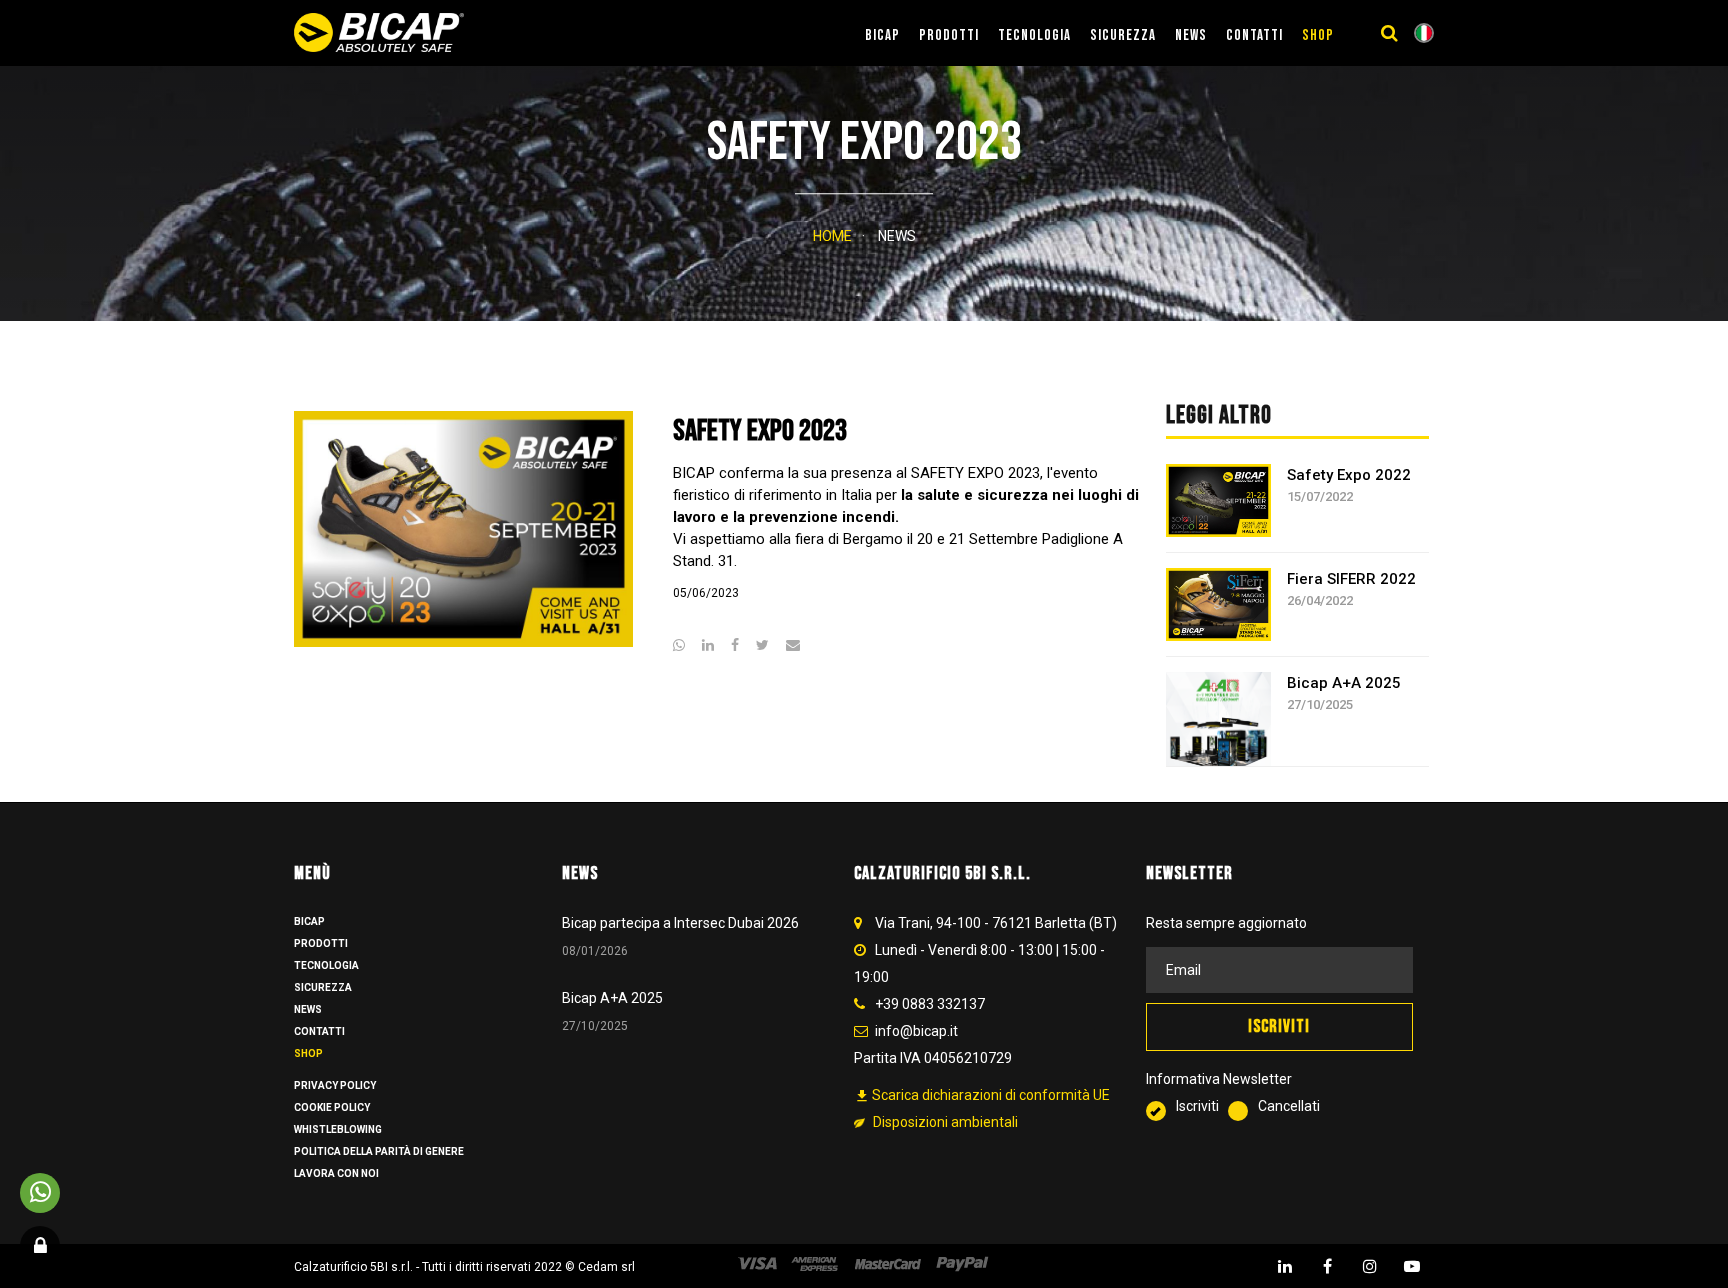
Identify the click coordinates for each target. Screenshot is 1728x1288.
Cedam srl (606, 1267)
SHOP (1318, 35)
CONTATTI (1254, 35)
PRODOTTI (949, 35)
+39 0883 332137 (930, 1004)
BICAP (882, 35)
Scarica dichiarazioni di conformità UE (982, 1095)
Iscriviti (1202, 1106)
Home (832, 236)
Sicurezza (1123, 35)
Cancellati (1289, 1106)
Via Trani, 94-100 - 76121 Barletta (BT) (996, 923)
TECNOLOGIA (1034, 35)
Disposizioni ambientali (944, 1122)
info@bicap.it (916, 1031)
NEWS (1191, 35)
